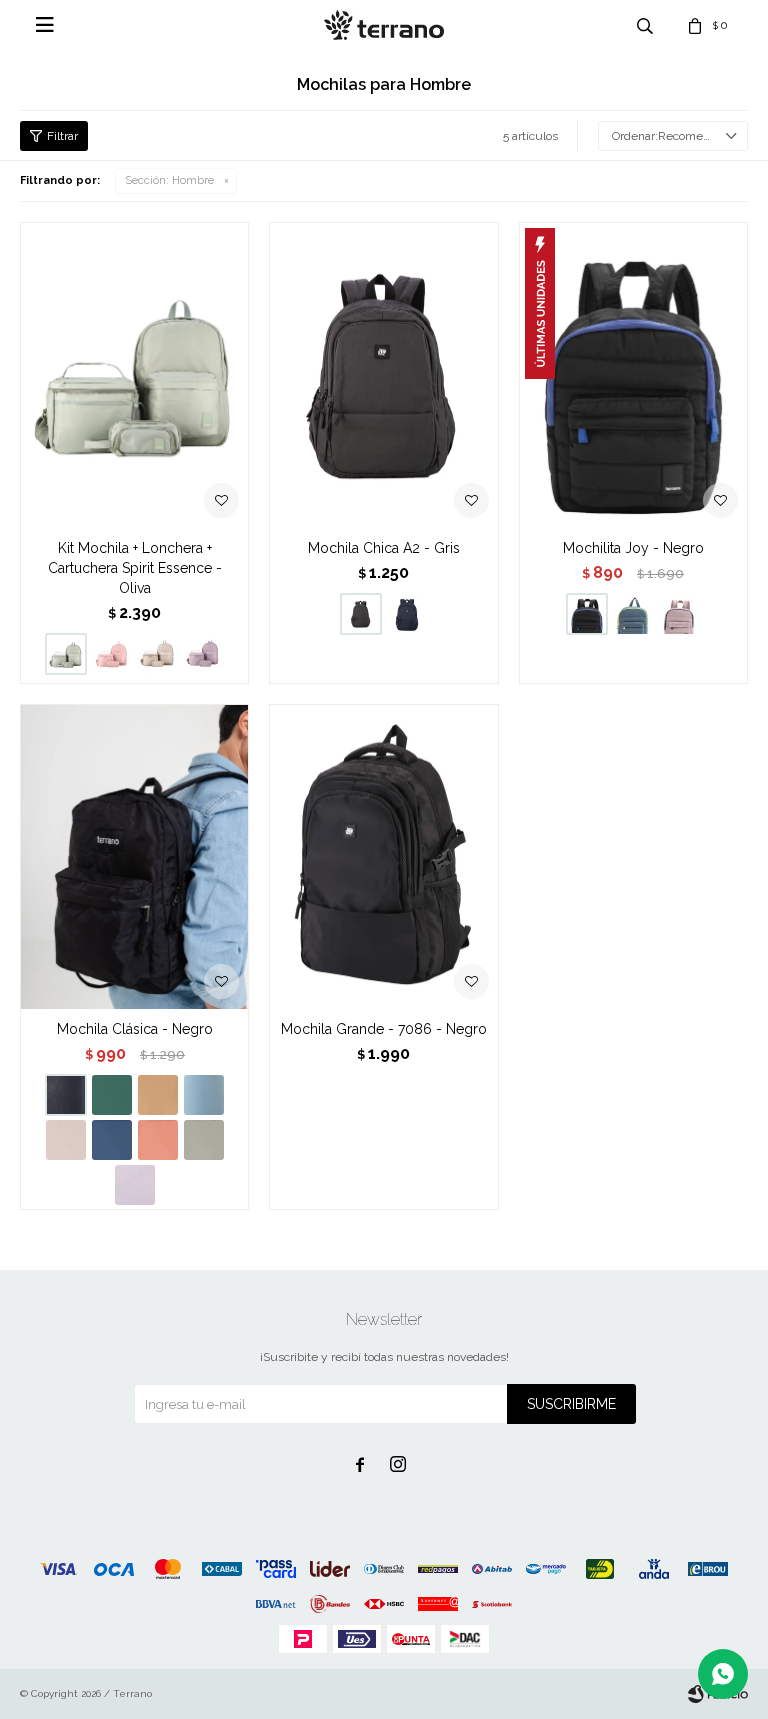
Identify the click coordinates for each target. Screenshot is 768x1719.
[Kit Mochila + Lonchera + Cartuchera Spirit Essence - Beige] (158, 654)
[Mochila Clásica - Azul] (112, 1140)
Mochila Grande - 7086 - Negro (384, 1029)
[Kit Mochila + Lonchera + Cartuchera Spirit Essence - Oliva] (134, 375)
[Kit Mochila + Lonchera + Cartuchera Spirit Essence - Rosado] (112, 654)
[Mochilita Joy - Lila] (679, 614)
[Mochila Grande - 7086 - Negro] (383, 857)
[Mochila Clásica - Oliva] (204, 1140)
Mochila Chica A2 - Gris (384, 548)
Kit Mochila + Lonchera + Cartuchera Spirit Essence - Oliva (135, 568)
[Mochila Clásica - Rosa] (66, 1140)
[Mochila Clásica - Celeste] (204, 1095)
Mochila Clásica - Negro (135, 1029)
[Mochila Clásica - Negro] (134, 857)
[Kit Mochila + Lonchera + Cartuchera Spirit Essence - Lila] (204, 654)
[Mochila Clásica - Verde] (112, 1095)
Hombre (169, 180)
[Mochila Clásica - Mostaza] (158, 1095)
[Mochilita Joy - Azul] (633, 614)
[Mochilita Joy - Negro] (633, 375)
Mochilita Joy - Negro (633, 548)
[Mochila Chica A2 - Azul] (407, 614)
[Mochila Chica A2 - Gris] (383, 375)
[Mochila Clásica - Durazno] (158, 1140)
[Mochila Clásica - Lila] (135, 1185)
